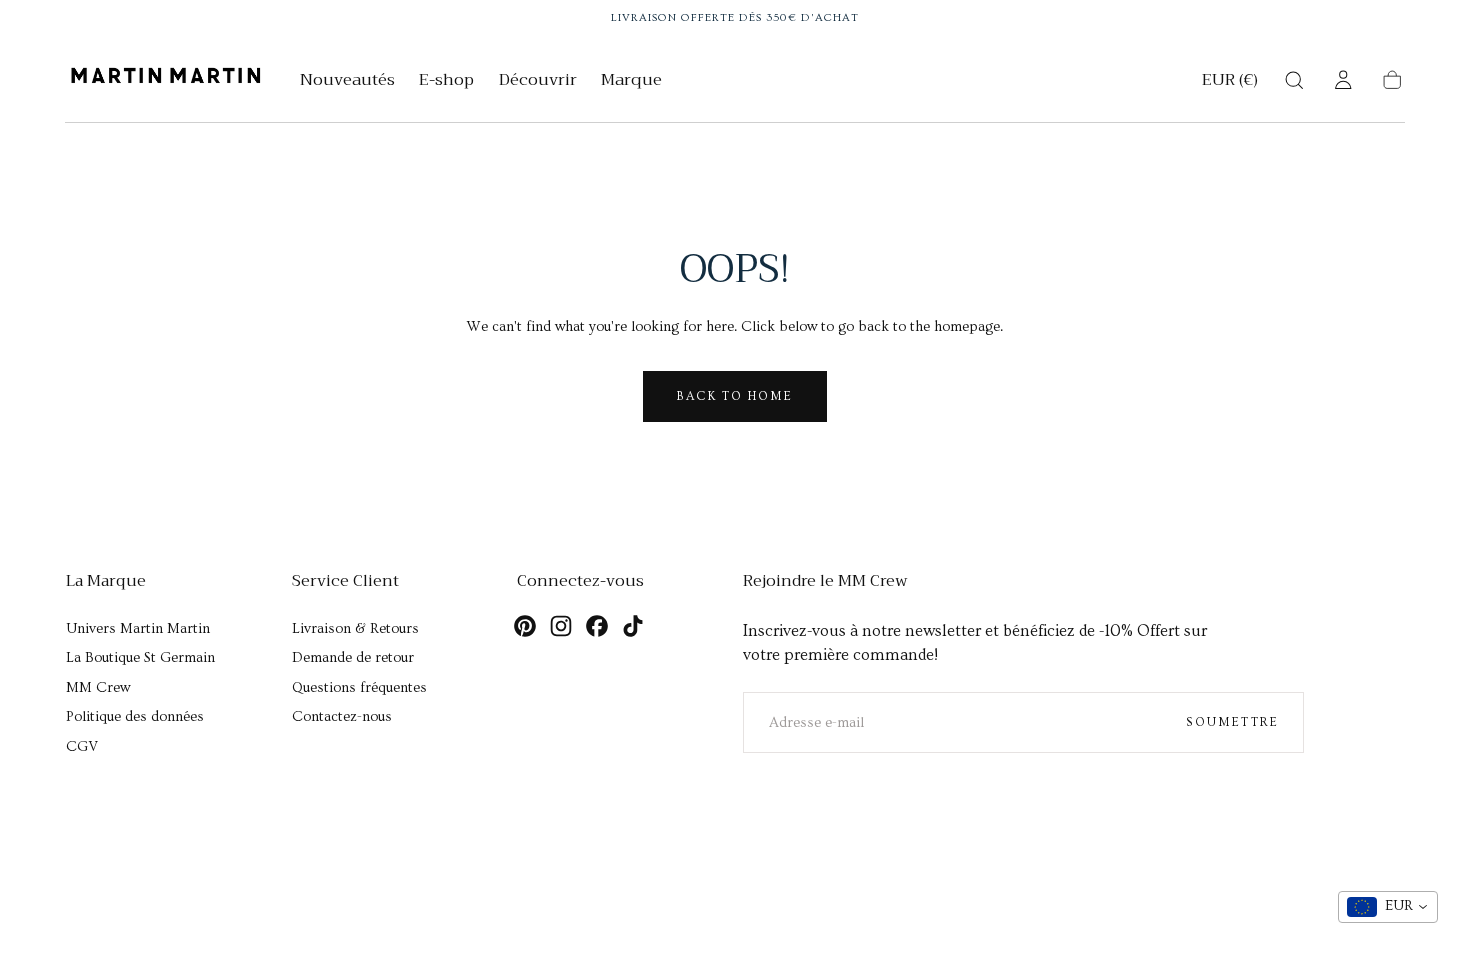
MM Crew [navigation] (98, 688)
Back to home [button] (735, 396)
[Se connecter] (1343, 80)
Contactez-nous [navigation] (342, 717)
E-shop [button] (446, 82)
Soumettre (1232, 722)
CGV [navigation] (82, 747)
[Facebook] (597, 626)
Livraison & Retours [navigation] (355, 629)
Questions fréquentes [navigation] (359, 688)
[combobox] (1388, 907)
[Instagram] (561, 626)
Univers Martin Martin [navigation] (138, 629)
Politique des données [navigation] (135, 717)
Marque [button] (631, 82)
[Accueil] (166, 80)
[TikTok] (633, 626)
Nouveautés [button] (347, 82)
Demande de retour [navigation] (353, 658)
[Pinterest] (525, 626)
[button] (1230, 84)
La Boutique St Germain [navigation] (140, 658)
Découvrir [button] (538, 82)
